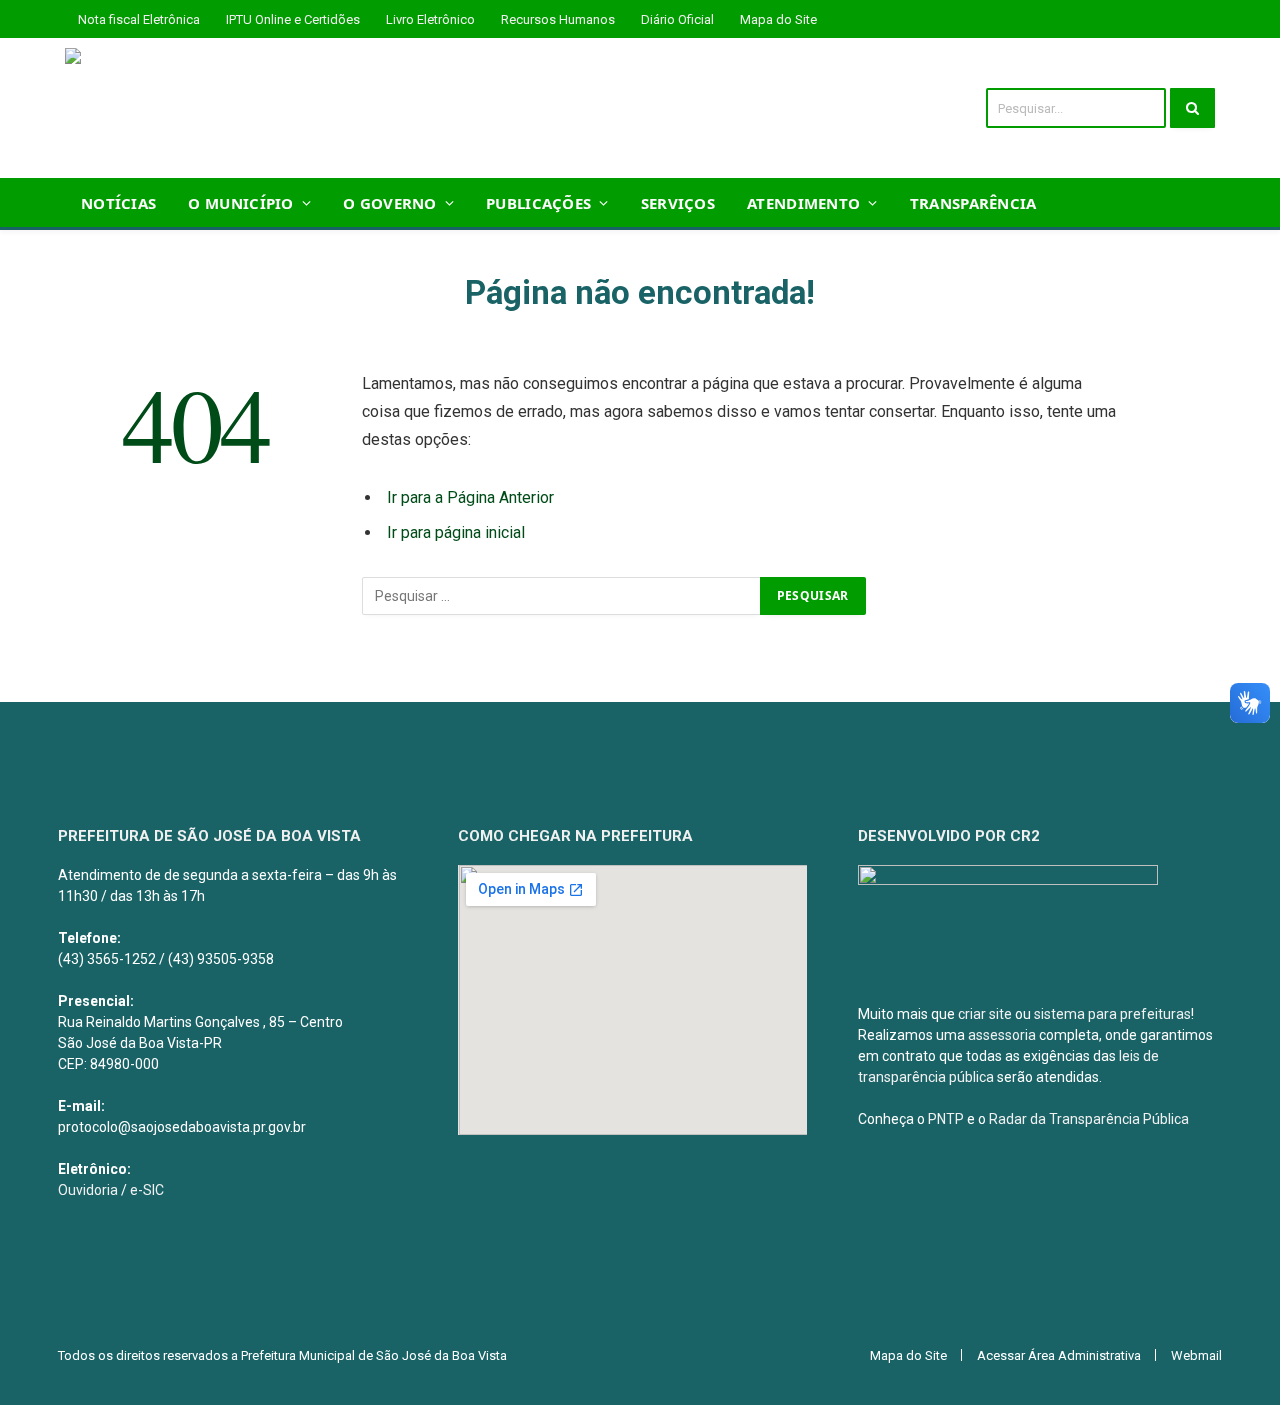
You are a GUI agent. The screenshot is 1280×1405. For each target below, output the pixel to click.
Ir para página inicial (456, 532)
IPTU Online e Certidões (293, 19)
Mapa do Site (778, 19)
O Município (240, 203)
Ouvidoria (88, 1190)
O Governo (390, 203)
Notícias (118, 203)
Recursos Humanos (558, 19)
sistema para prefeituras (1112, 1014)
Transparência (973, 203)
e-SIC (147, 1190)
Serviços (678, 203)
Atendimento (803, 203)
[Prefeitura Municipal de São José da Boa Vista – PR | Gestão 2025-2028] (307, 108)
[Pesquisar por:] (562, 596)
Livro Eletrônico (430, 19)
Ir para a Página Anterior (470, 497)
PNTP (946, 1119)
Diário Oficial (677, 19)
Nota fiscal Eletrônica (139, 19)
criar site (985, 1014)
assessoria (1002, 1035)
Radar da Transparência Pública (1089, 1119)
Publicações (538, 203)
